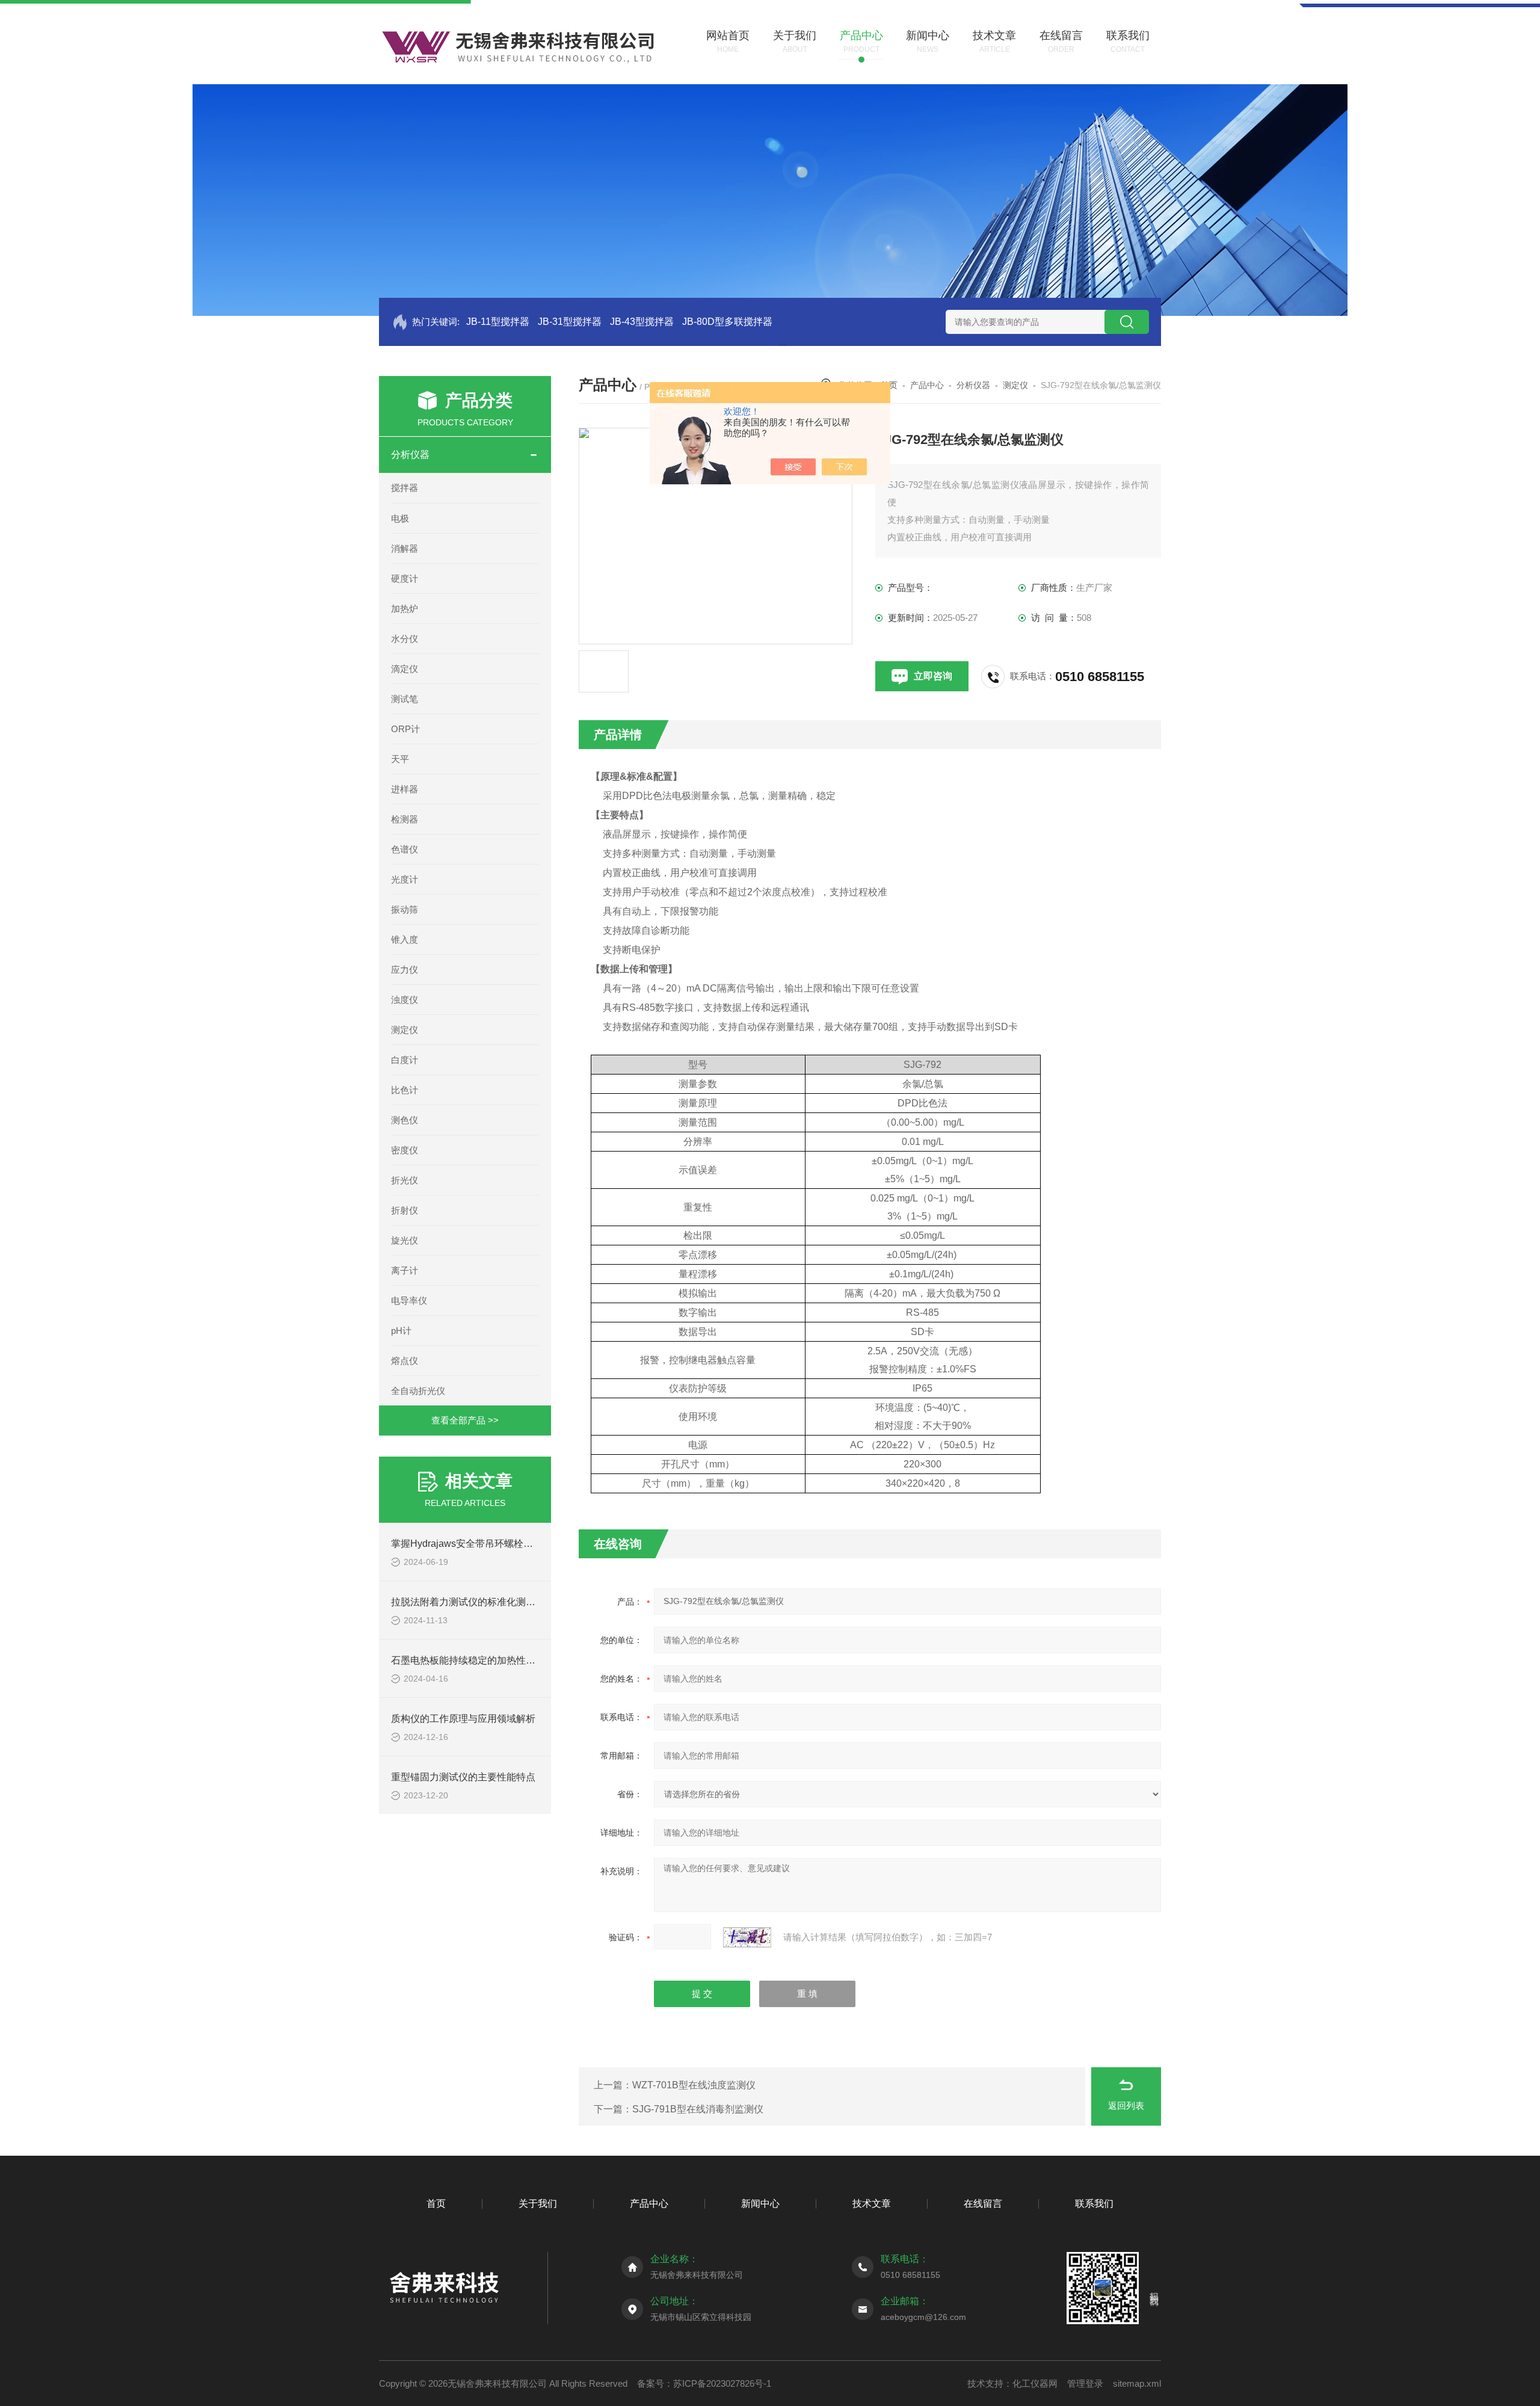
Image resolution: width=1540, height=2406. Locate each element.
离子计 (405, 1270)
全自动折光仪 (418, 1391)
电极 (400, 518)
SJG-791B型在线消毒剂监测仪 (698, 2109)
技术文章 (872, 2204)
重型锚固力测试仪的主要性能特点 (463, 1777)
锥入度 (405, 939)
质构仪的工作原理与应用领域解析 (463, 1719)
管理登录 (1085, 2383)
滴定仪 (405, 669)
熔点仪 (405, 1361)
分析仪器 (410, 455)
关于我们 (538, 2204)
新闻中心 (760, 2204)
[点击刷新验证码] (747, 1937)
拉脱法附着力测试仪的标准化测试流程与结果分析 (497, 1602)
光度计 (405, 879)
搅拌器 (405, 488)
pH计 (401, 1331)
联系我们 (1094, 2204)
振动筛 (405, 909)
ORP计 (405, 729)
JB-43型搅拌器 (642, 322)
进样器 (405, 789)
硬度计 (405, 578)
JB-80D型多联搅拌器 (727, 322)
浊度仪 (405, 1000)
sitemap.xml (1137, 2383)
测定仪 (405, 1030)
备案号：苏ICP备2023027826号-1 (704, 2383)
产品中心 (927, 385)
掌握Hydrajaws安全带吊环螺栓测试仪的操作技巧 (496, 1544)
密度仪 (405, 1150)
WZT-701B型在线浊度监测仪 (694, 2085)
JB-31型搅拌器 (570, 322)
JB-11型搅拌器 (498, 322)
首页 (436, 2204)
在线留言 (983, 2204)
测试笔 (405, 699)
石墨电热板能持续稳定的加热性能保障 (473, 1660)
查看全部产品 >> (465, 1420)
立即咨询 (933, 676)
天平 (400, 759)
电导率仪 (409, 1300)
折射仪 (405, 1210)
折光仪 (405, 1180)
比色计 (405, 1090)
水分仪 (405, 639)
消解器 (405, 548)
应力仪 (405, 970)
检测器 (405, 819)
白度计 (405, 1060)
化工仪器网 (1035, 2383)
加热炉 (405, 609)
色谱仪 (405, 849)
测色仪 (405, 1120)
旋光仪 (405, 1240)
